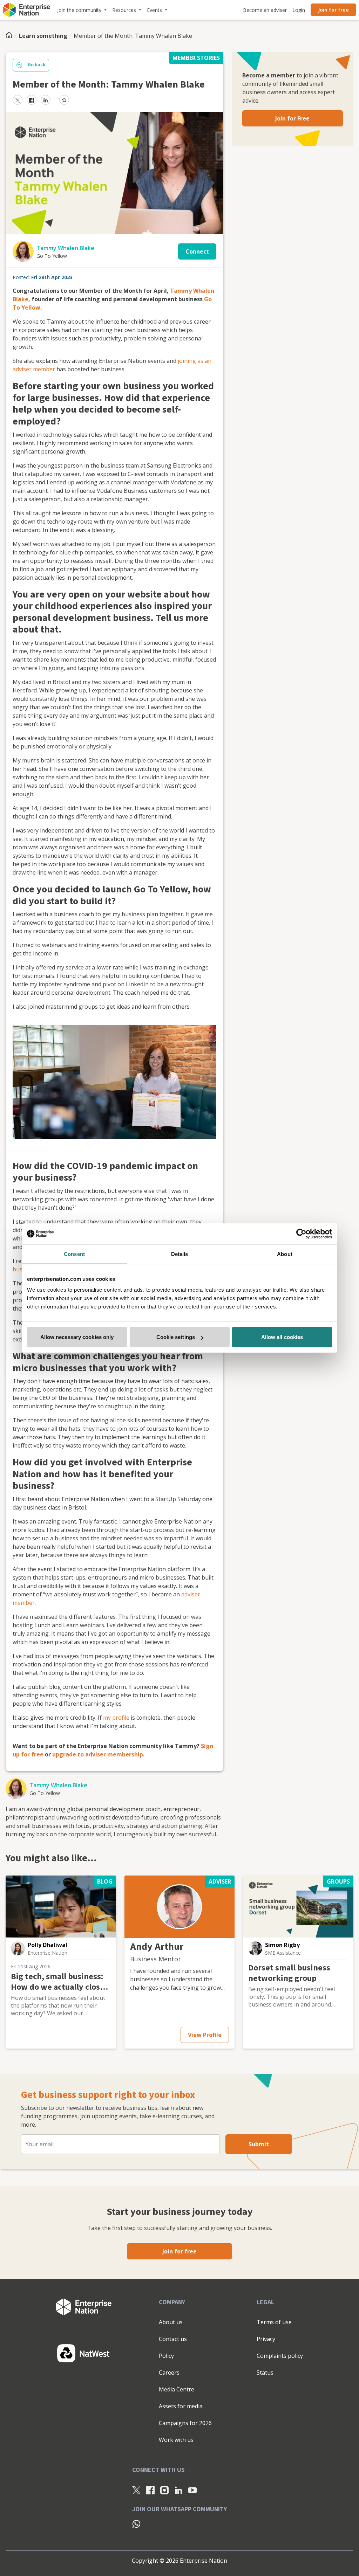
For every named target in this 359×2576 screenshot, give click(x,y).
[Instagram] (164, 2490)
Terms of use (274, 2322)
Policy (166, 2356)
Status (265, 2373)
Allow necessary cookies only (77, 1337)
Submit (259, 2144)
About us (171, 2322)
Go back (36, 65)
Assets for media (181, 2406)
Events (154, 10)
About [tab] (285, 1254)
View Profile (205, 2035)
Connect (197, 251)
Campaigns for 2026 (185, 2423)
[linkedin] (46, 100)
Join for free (333, 10)
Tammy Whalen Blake (65, 248)
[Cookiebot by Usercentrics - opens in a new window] (301, 1234)
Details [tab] (180, 1254)
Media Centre (177, 2389)
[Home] (11, 36)
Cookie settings (176, 1337)
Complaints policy (280, 2356)
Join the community (79, 10)
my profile (116, 1718)
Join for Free (292, 118)
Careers (169, 2373)
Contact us (173, 2339)
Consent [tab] (74, 1254)
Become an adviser (265, 10)
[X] (136, 2490)
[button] (18, 1948)
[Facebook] (150, 2490)
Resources (124, 10)
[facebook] (32, 100)
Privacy (266, 2339)
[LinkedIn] (178, 2490)
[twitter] (18, 100)
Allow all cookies (282, 1337)
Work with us (176, 2440)
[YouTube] (192, 2490)
